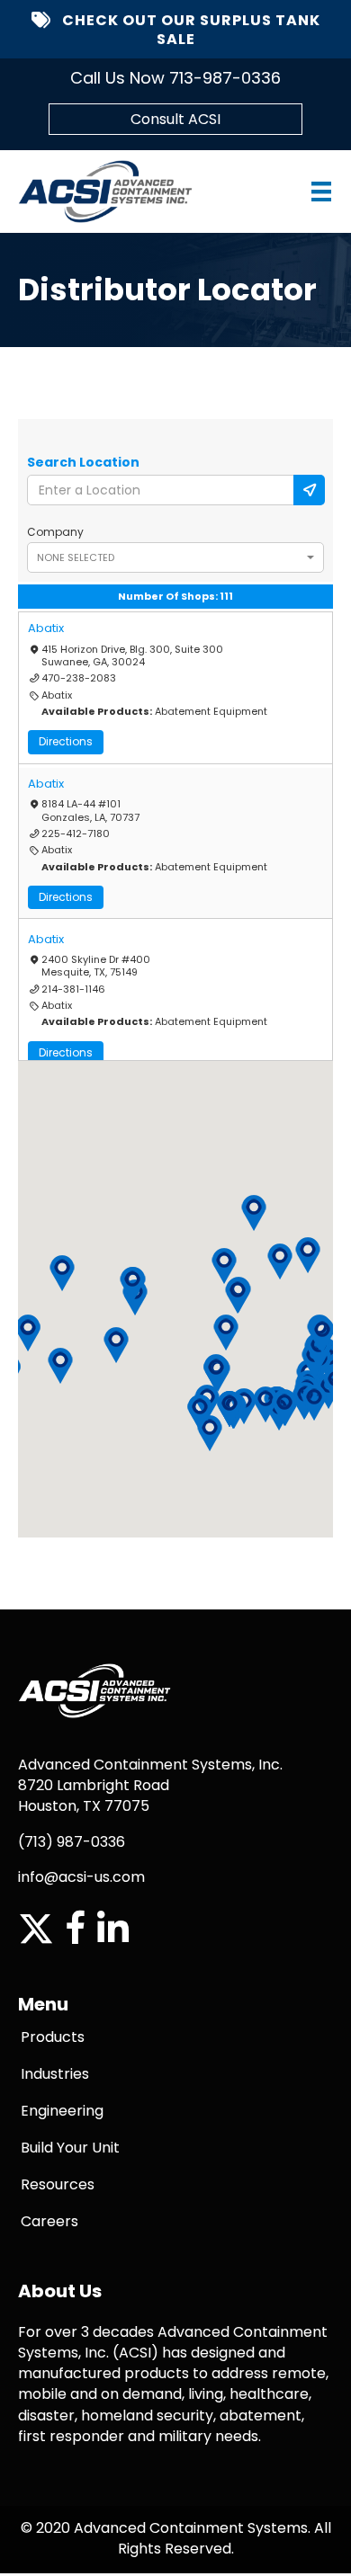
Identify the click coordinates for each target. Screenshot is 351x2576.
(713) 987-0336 (72, 1842)
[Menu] (304, 192)
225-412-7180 (76, 833)
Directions (66, 741)
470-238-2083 (79, 678)
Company (55, 532)
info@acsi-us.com (81, 1877)
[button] (60, 1366)
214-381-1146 (73, 989)
